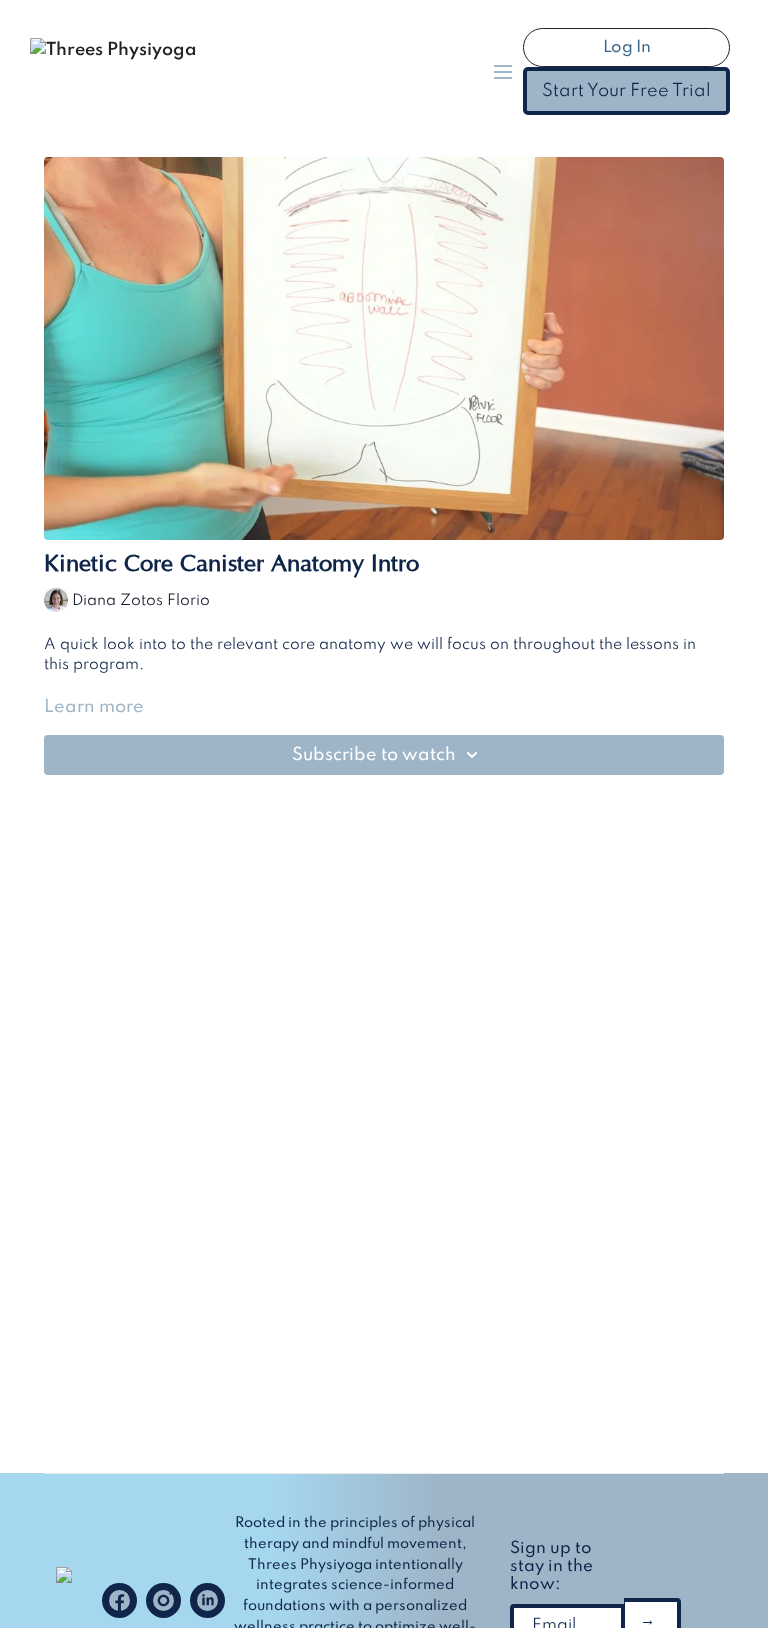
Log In (627, 47)
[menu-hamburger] (503, 71)
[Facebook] (119, 1600)
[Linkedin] (207, 1600)
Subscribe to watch (374, 755)
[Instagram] (163, 1600)
